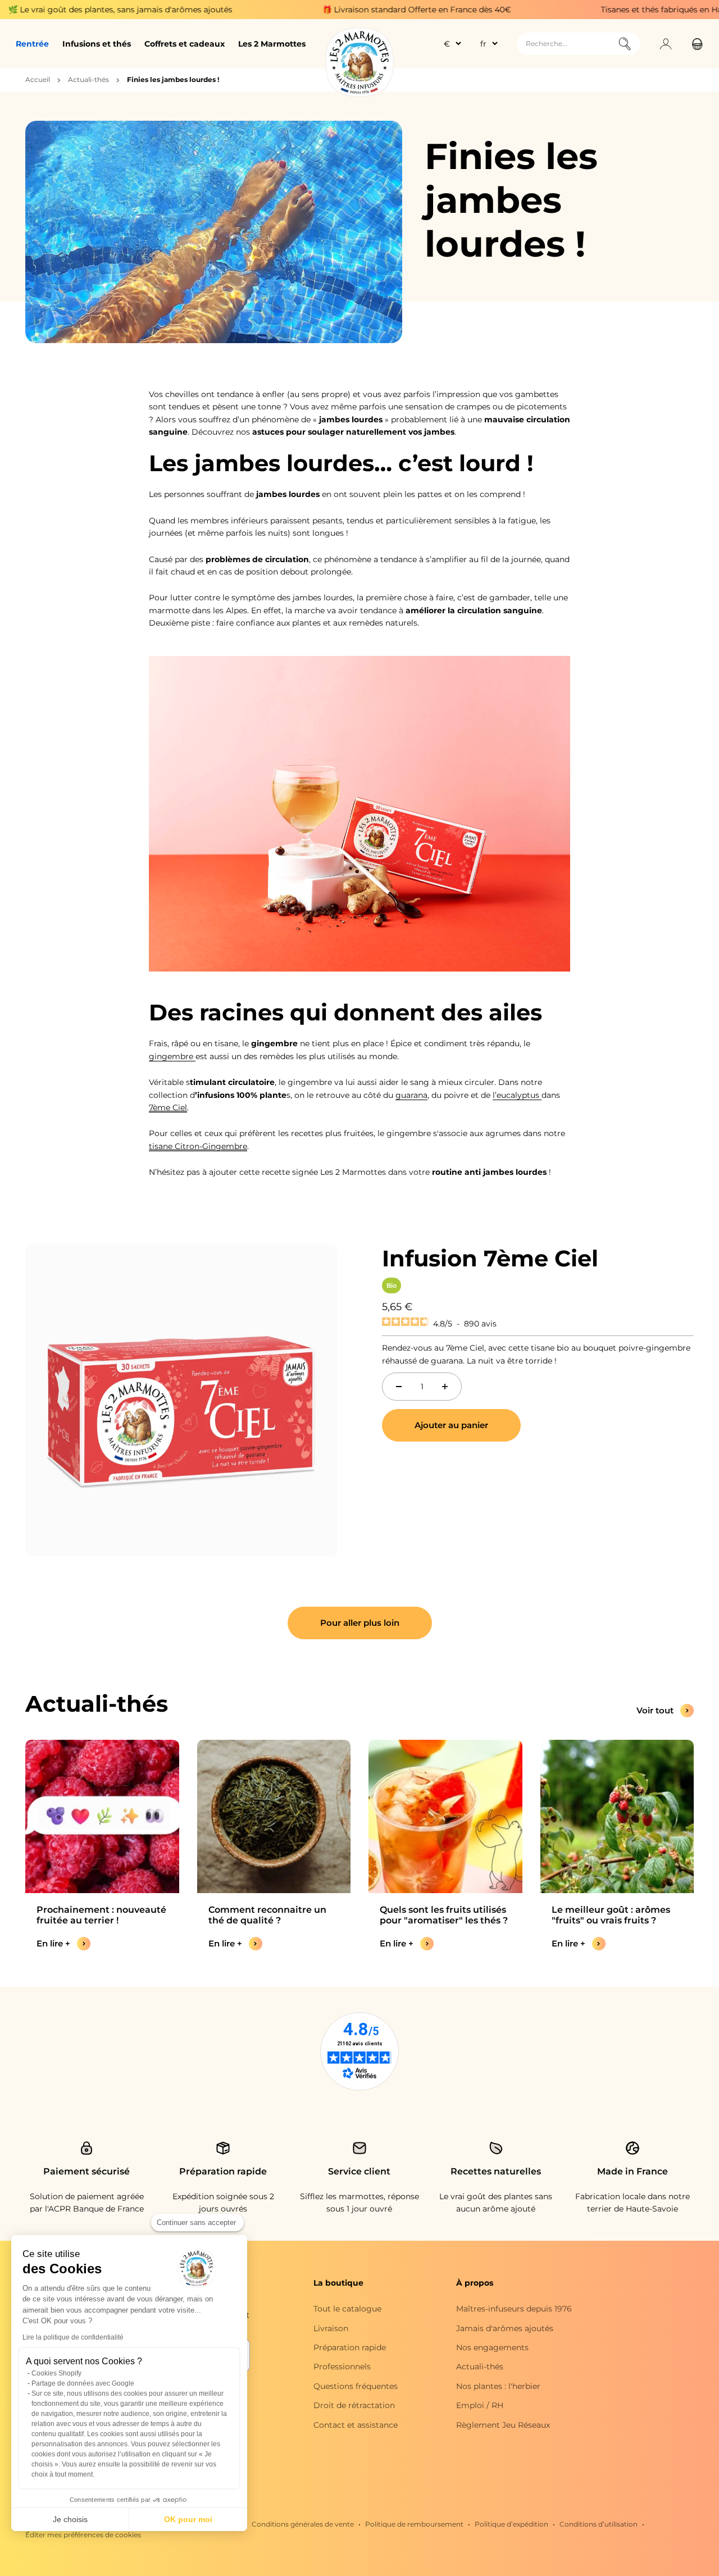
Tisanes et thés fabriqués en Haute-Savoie (615, 10)
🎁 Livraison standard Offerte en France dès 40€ (349, 10)
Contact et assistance (356, 2425)
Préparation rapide (350, 2347)
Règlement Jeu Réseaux (503, 2425)
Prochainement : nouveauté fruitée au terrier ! (101, 1915)
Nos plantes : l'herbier (498, 2386)
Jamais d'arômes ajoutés (505, 2328)
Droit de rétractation (354, 2405)
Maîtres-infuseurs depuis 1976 (514, 2309)
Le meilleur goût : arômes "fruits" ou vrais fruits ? (611, 1915)
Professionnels (342, 2367)
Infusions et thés (97, 44)
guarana (411, 1095)
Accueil (38, 79)
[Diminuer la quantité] (399, 1387)
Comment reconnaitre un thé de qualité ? (267, 1915)
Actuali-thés (88, 79)
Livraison (331, 2328)
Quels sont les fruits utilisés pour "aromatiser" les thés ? (444, 1915)
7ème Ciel (168, 1107)
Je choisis (70, 2519)
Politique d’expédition (511, 2524)
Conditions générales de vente (303, 2524)
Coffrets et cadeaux (185, 44)
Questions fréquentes (356, 2386)
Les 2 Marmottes (272, 44)
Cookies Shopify (56, 2373)
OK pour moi (188, 2519)
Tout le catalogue (347, 2309)
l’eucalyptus (517, 1095)
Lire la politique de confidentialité (73, 2337)
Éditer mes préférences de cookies (83, 2535)
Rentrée (32, 44)
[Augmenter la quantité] (445, 1387)
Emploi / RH (480, 2405)
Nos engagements (492, 2347)
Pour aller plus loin (360, 1623)
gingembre (172, 1056)
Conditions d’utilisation (599, 2524)
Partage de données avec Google (83, 2383)
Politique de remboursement (414, 2524)
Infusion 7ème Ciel (490, 1258)
